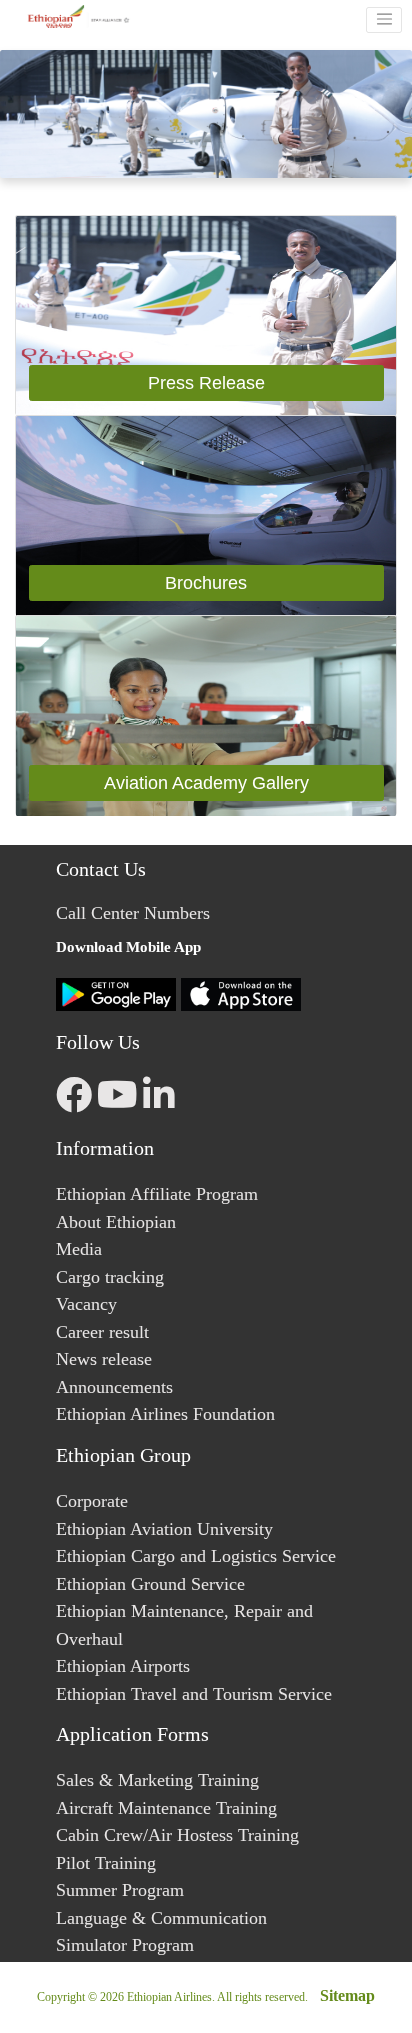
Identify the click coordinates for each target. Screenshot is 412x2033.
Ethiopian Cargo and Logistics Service (196, 1556)
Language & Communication (161, 1918)
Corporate (92, 1501)
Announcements (114, 1387)
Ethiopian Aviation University (164, 1529)
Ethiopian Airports (123, 1666)
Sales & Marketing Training (157, 1780)
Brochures (206, 583)
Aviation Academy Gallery (206, 783)
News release (104, 1359)
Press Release (206, 383)
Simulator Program (125, 1945)
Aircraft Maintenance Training (166, 1808)
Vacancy (86, 1304)
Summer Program (120, 1890)
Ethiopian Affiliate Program (157, 1194)
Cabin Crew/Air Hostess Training (177, 1835)
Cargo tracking (110, 1277)
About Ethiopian (116, 1222)
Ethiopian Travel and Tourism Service (194, 1694)
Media (79, 1249)
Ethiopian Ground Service (150, 1584)
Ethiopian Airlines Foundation (165, 1414)
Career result (102, 1332)
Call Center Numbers (133, 913)
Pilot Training (106, 1863)
